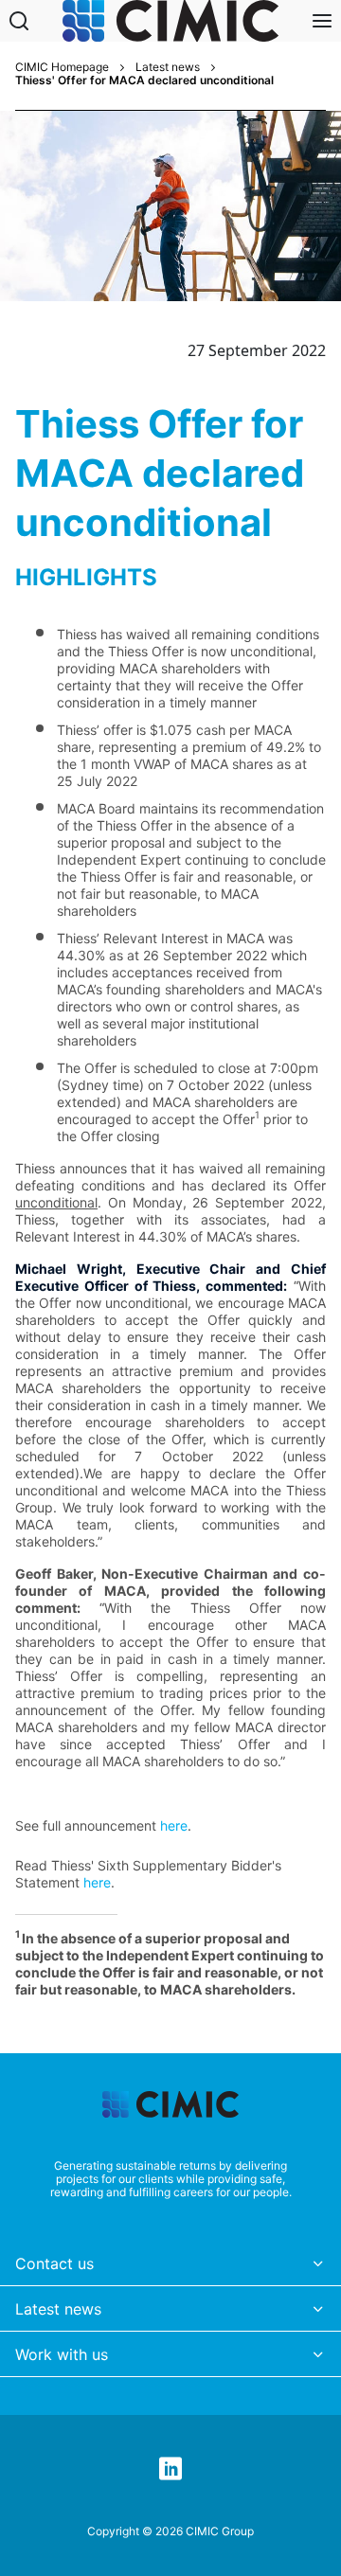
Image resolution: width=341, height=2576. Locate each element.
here (174, 1825)
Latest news (168, 67)
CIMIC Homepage (62, 67)
